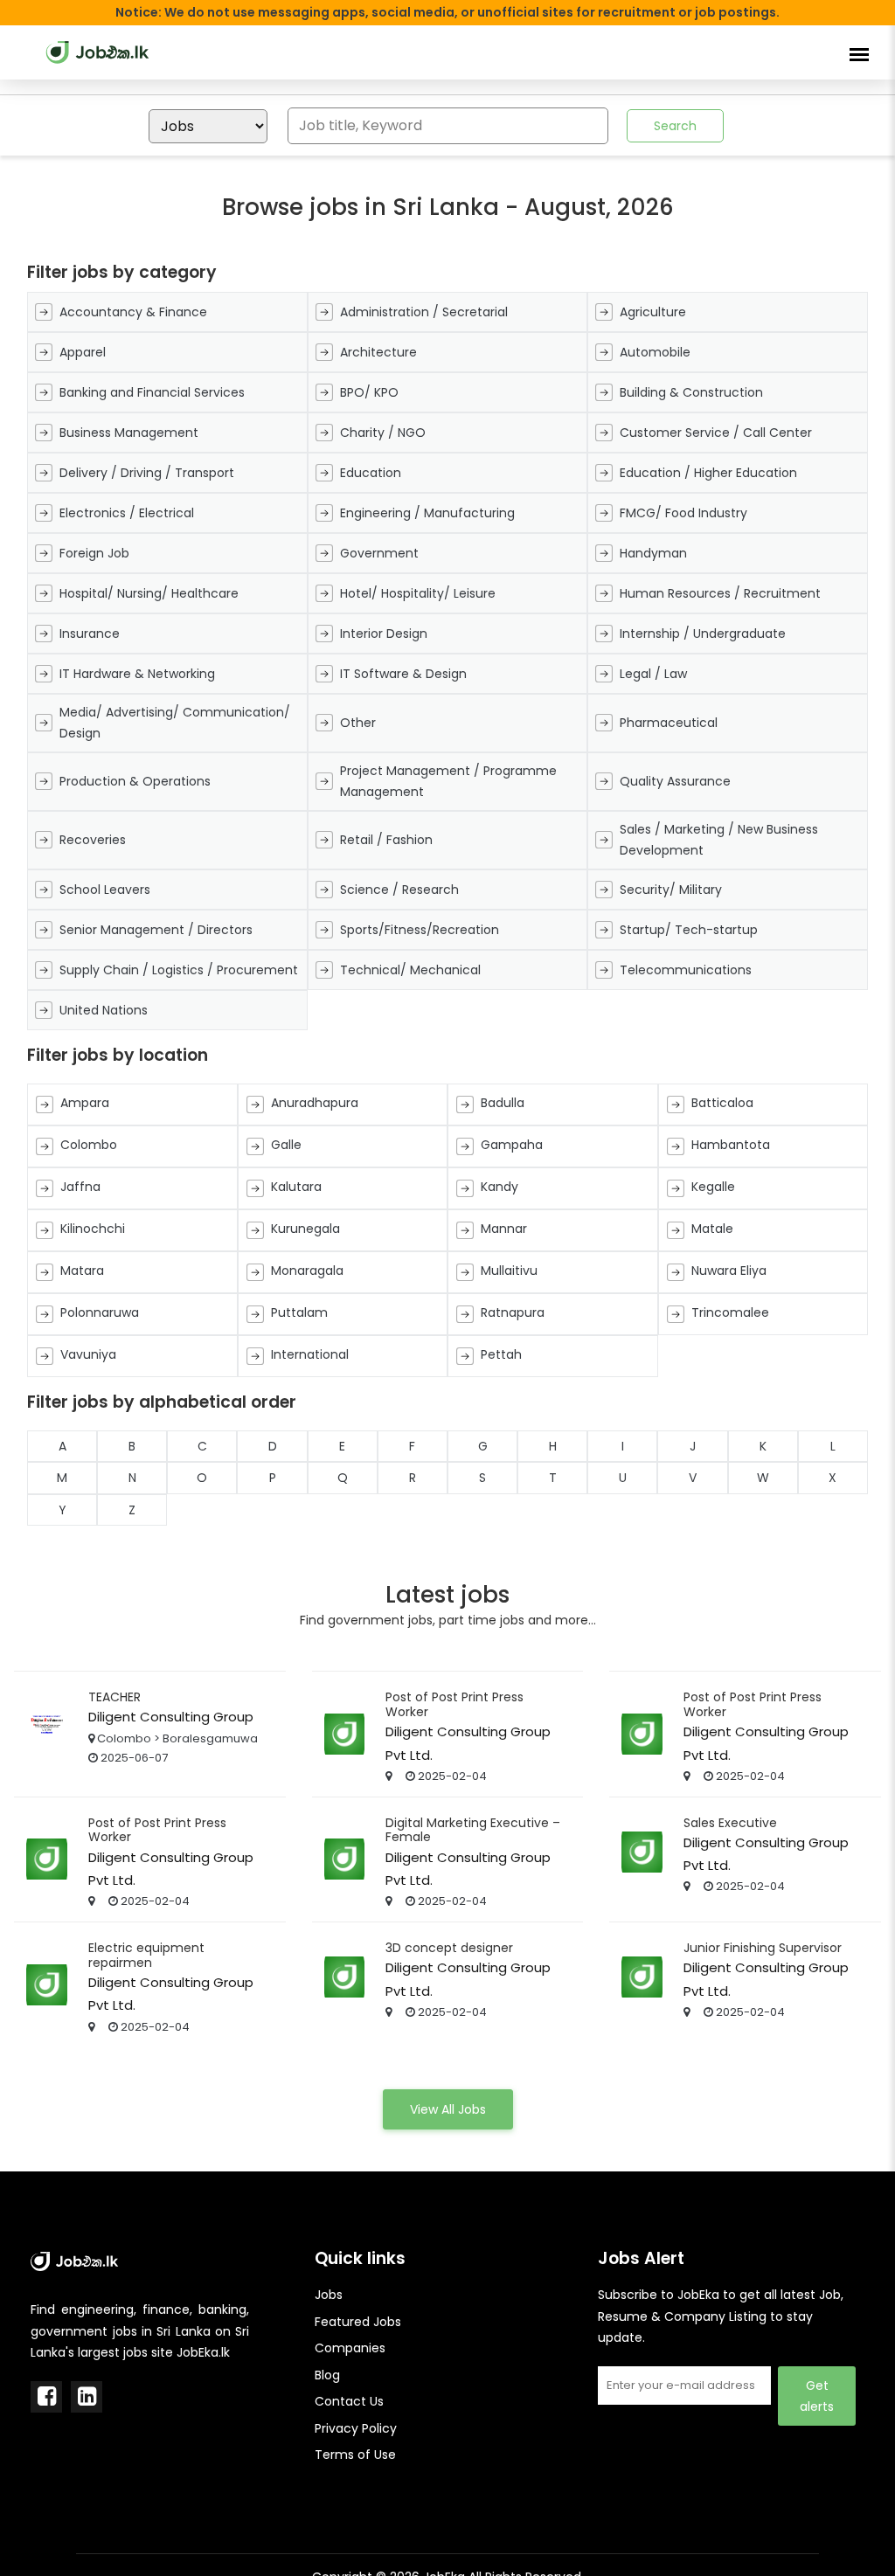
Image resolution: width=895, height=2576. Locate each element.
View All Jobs (448, 2109)
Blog (327, 2375)
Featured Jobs (358, 2322)
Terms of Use (355, 2455)
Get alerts (817, 2396)
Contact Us (349, 2401)
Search (675, 126)
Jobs (329, 2295)
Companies (350, 2348)
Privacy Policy (356, 2428)
